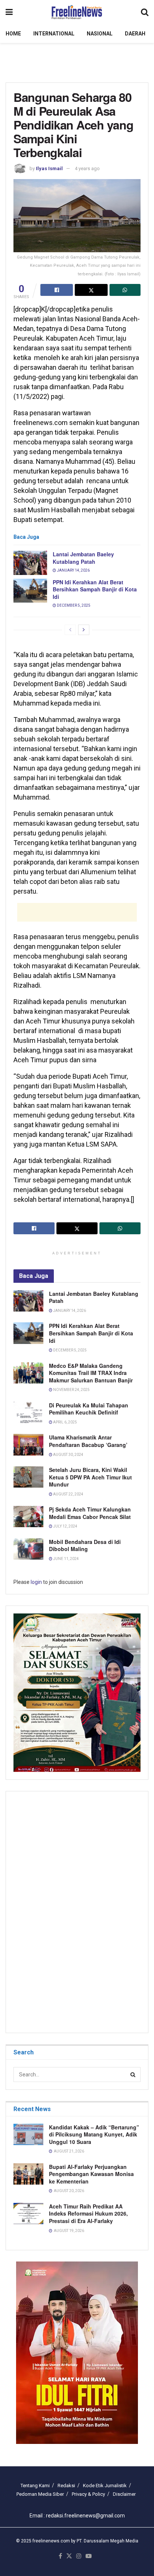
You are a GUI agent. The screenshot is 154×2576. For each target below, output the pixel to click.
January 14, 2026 (73, 570)
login (36, 1582)
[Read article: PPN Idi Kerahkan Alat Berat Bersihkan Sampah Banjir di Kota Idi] (30, 591)
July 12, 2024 (65, 1526)
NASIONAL (100, 34)
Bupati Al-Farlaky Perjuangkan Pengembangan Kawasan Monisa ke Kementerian (91, 2174)
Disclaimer (124, 2494)
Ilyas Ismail (49, 168)
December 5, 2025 (73, 605)
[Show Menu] (9, 12)
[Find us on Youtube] (89, 2556)
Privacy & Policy (88, 2494)
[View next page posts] (84, 630)
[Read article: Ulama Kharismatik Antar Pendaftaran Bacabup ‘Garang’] (28, 1445)
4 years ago (87, 168)
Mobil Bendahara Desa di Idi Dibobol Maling (85, 1545)
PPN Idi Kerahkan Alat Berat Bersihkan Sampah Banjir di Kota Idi (95, 589)
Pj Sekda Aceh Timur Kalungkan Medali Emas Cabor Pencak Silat (90, 1513)
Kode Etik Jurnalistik (105, 2486)
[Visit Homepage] (77, 12)
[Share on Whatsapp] (125, 290)
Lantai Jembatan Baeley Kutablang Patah (83, 558)
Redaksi (66, 2486)
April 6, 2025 (65, 1422)
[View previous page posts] (70, 630)
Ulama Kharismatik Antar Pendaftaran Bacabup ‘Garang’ (88, 1441)
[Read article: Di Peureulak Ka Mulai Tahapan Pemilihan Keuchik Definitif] (28, 1412)
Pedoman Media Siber (40, 2494)
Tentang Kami (35, 2486)
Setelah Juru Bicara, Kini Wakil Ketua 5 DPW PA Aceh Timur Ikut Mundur (90, 1477)
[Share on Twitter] (91, 290)
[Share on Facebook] (57, 290)
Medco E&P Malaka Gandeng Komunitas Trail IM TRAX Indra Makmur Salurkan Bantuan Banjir (91, 1373)
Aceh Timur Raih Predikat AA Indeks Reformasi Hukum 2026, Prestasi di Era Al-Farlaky (88, 2214)
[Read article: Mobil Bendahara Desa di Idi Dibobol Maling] (28, 1549)
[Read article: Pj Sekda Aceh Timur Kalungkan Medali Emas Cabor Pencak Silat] (28, 1517)
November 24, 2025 (71, 1390)
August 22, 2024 (68, 1494)
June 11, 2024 (66, 1559)
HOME (13, 34)
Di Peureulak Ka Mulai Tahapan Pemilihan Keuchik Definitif (89, 1409)
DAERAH (135, 34)
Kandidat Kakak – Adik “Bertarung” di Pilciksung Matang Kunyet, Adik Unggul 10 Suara (94, 2134)
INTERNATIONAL (54, 34)
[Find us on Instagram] (79, 2556)
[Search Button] (145, 12)
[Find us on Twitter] (69, 2556)
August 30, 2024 (68, 1455)
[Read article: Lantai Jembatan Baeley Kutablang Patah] (30, 563)
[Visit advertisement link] (77, 2353)
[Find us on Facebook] (60, 2556)
